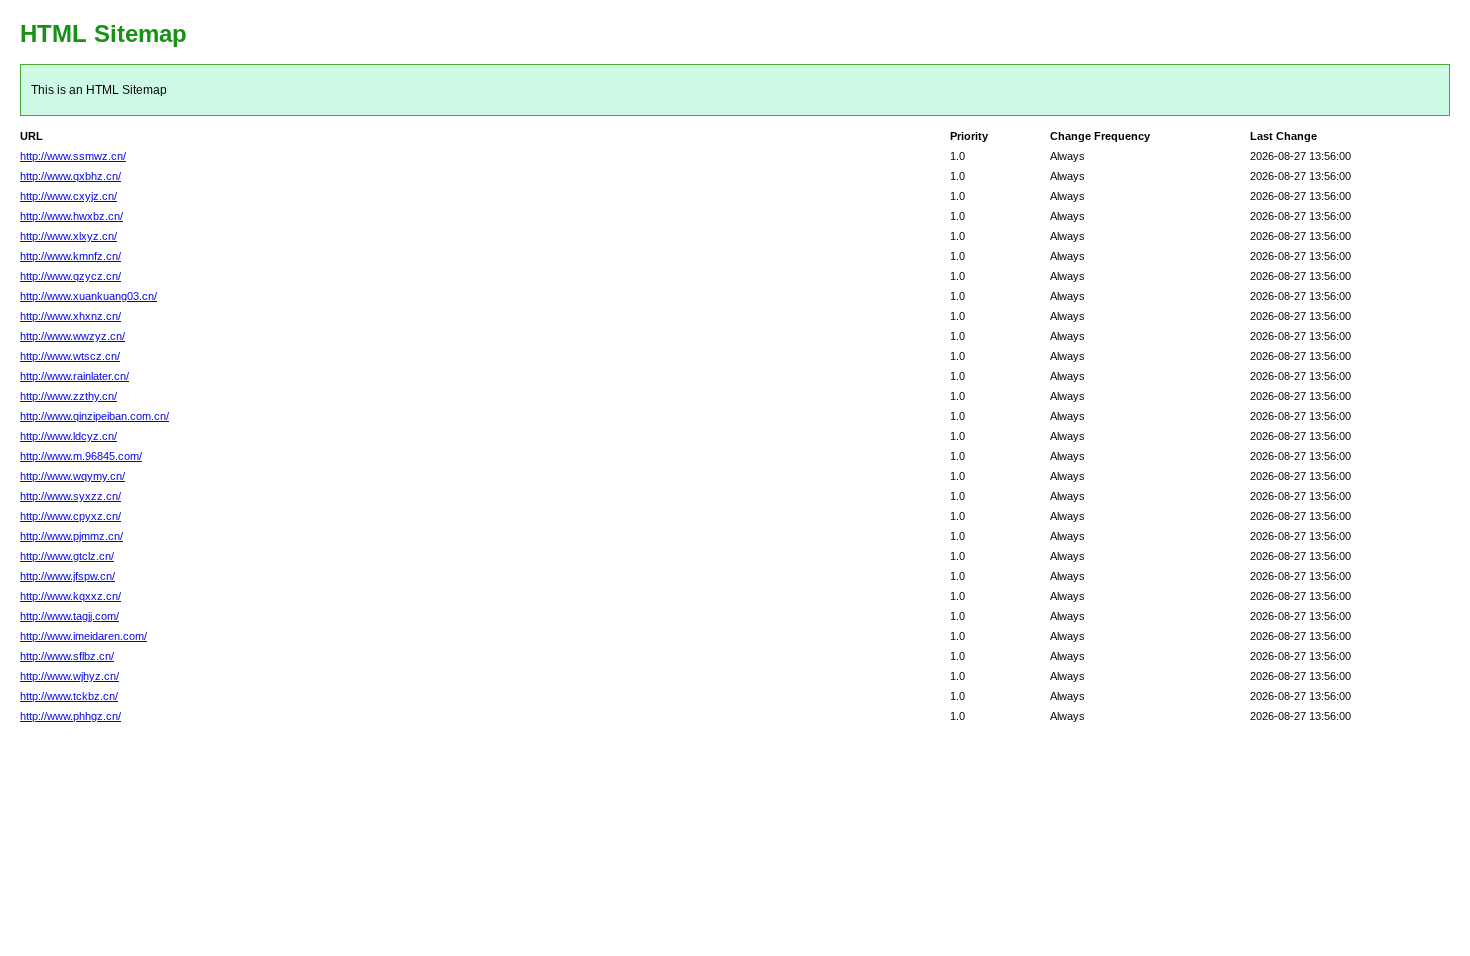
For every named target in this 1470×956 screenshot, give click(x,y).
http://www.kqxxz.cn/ (70, 596)
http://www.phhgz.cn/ (70, 716)
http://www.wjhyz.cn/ (69, 676)
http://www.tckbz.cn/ (69, 696)
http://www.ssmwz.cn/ (73, 156)
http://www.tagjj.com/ (69, 616)
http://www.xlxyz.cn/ (68, 236)
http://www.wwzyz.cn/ (72, 336)
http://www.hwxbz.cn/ (71, 216)
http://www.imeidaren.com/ (83, 636)
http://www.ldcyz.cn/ (68, 436)
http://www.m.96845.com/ (81, 456)
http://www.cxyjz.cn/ (68, 196)
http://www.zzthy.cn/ (68, 396)
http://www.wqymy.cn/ (72, 476)
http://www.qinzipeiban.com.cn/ (94, 416)
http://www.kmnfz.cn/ (70, 256)
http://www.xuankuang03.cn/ (88, 296)
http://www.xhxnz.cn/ (70, 316)
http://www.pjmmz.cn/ (71, 536)
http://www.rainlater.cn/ (74, 376)
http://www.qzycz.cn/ (70, 276)
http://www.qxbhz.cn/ (70, 176)
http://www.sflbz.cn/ (67, 656)
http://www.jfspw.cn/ (67, 576)
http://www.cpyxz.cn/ (70, 516)
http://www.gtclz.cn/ (67, 556)
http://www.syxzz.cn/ (70, 496)
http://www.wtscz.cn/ (70, 356)
